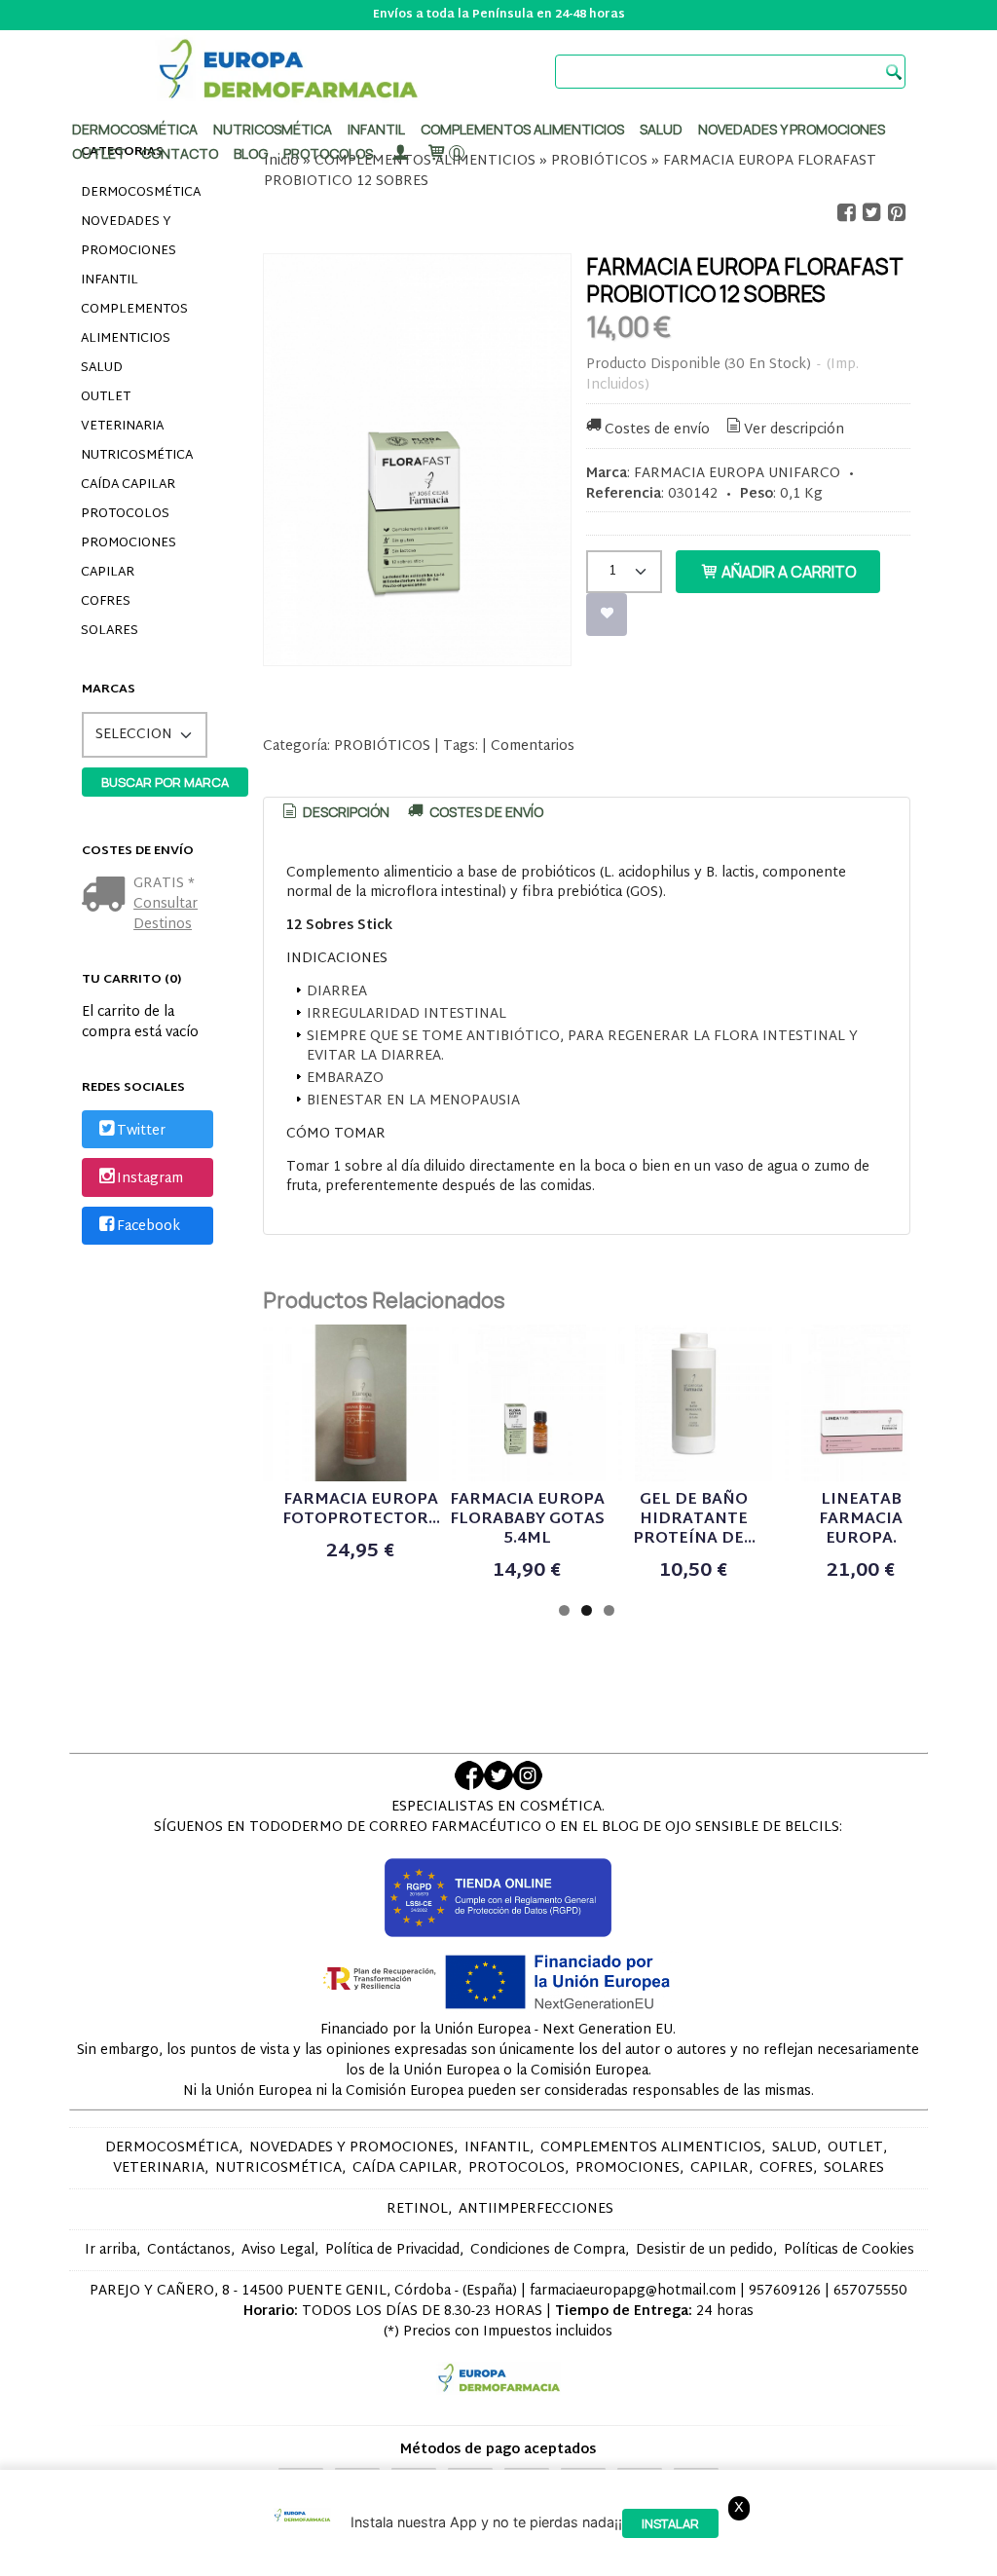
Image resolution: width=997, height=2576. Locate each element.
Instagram (150, 1179)
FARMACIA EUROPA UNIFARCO (737, 474)
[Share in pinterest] (897, 213)
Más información (542, 2557)
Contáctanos (189, 2250)
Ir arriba (111, 2250)
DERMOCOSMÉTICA (141, 193)
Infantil (376, 129)
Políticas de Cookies (849, 2250)
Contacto (180, 153)
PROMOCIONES (129, 543)
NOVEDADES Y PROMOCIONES (129, 237)
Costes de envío (657, 430)
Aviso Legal (278, 2250)
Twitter (141, 1131)
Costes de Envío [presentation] (485, 812)
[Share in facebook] (846, 213)
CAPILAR (108, 573)
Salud (661, 129)
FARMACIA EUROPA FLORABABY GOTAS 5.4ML (527, 1520)
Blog (251, 153)
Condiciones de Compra (548, 2250)
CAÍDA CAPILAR (128, 485)
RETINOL (417, 2209)
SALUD (102, 368)
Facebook (148, 1227)
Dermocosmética (135, 129)
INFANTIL (110, 280)
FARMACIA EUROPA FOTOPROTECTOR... (361, 1510)
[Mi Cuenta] (399, 153)
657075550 (870, 2291)
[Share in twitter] (871, 213)
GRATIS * (164, 884)
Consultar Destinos (166, 915)
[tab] (334, 812)
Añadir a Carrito (788, 572)
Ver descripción (794, 430)
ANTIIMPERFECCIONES (536, 2209)
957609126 (785, 2291)
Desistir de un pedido (704, 2250)
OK (469, 2557)
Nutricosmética (273, 129)
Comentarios (533, 747)
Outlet (99, 153)
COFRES (106, 602)
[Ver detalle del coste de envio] (108, 896)
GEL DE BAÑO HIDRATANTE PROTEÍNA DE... (694, 1520)
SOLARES (110, 631)
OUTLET (106, 397)
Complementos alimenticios (522, 129)
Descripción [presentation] (345, 812)
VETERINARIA (122, 427)
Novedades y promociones (792, 129)
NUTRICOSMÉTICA (137, 456)
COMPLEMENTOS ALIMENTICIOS (134, 324)
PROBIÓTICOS (382, 747)
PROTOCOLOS (328, 153)
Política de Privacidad (392, 2250)
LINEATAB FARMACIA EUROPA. (861, 1520)
